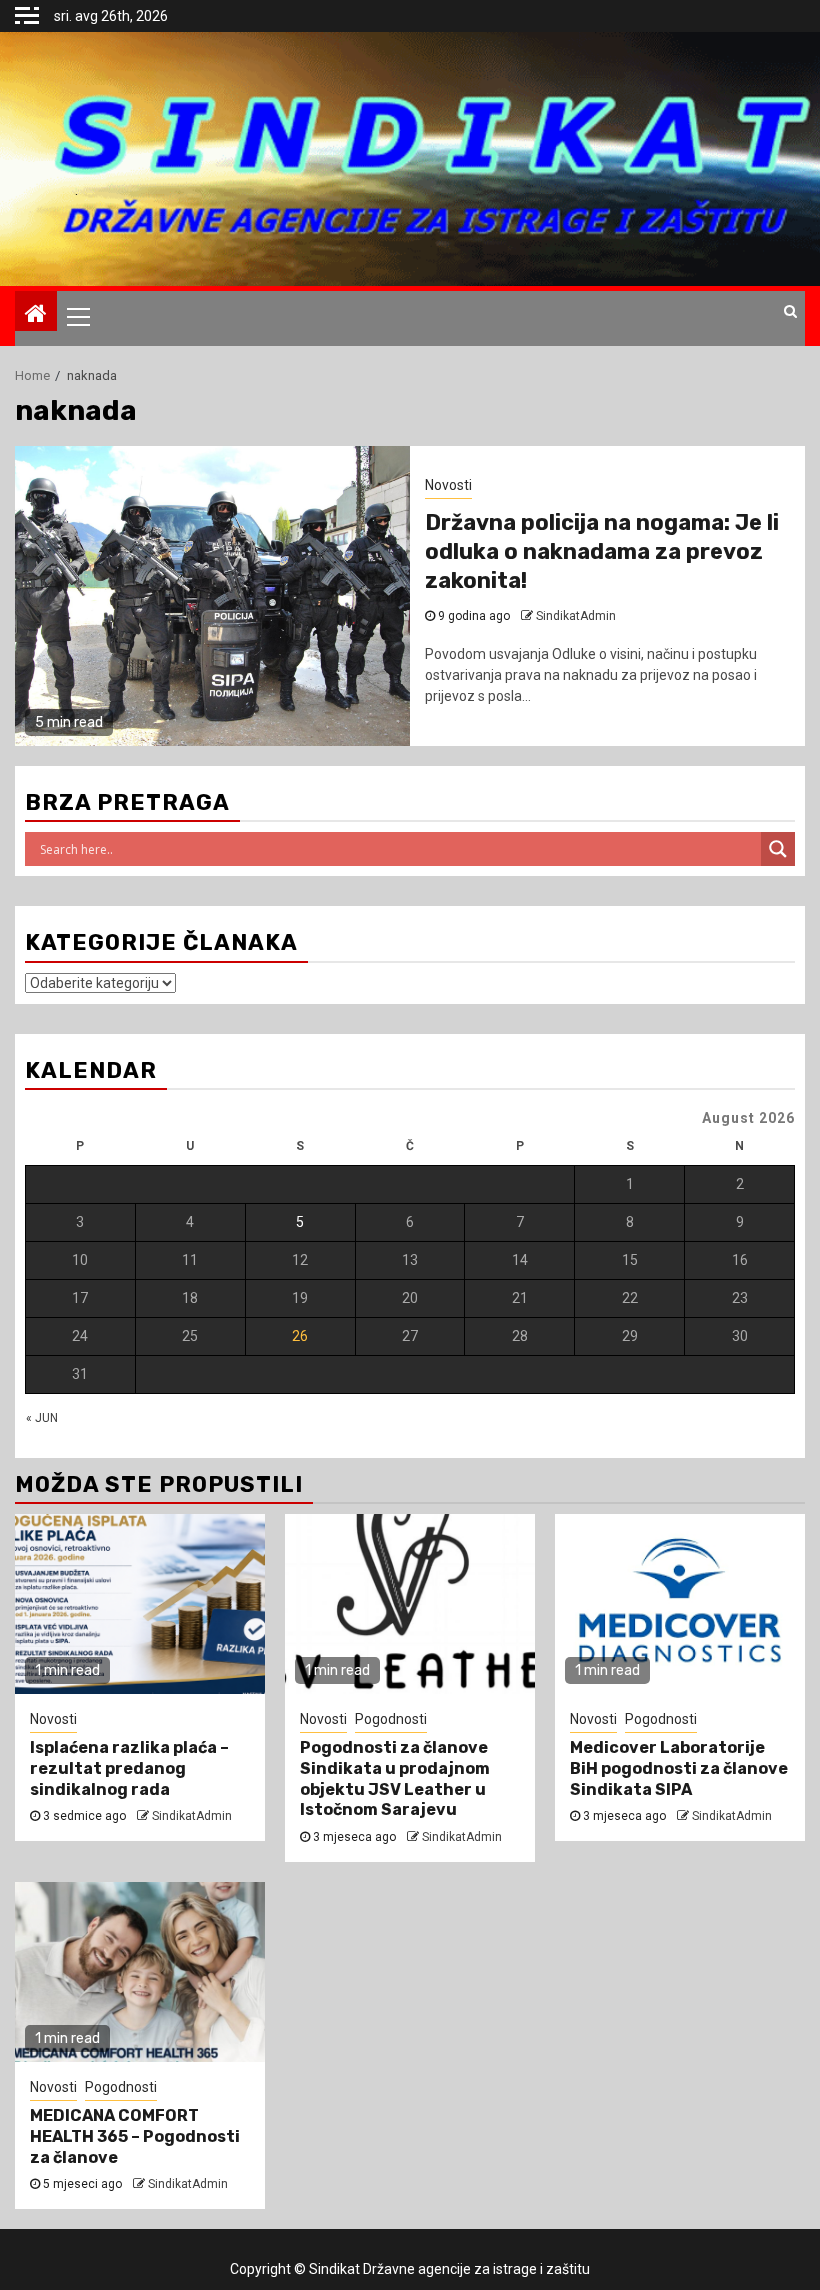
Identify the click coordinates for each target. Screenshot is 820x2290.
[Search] (790, 311)
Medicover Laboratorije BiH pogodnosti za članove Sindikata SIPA (679, 1768)
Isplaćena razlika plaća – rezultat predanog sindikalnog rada (129, 1768)
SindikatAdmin (192, 1816)
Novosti (53, 1719)
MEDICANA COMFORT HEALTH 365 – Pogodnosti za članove (135, 2136)
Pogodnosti (391, 1719)
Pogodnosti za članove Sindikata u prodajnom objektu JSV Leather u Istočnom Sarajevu (395, 1778)
